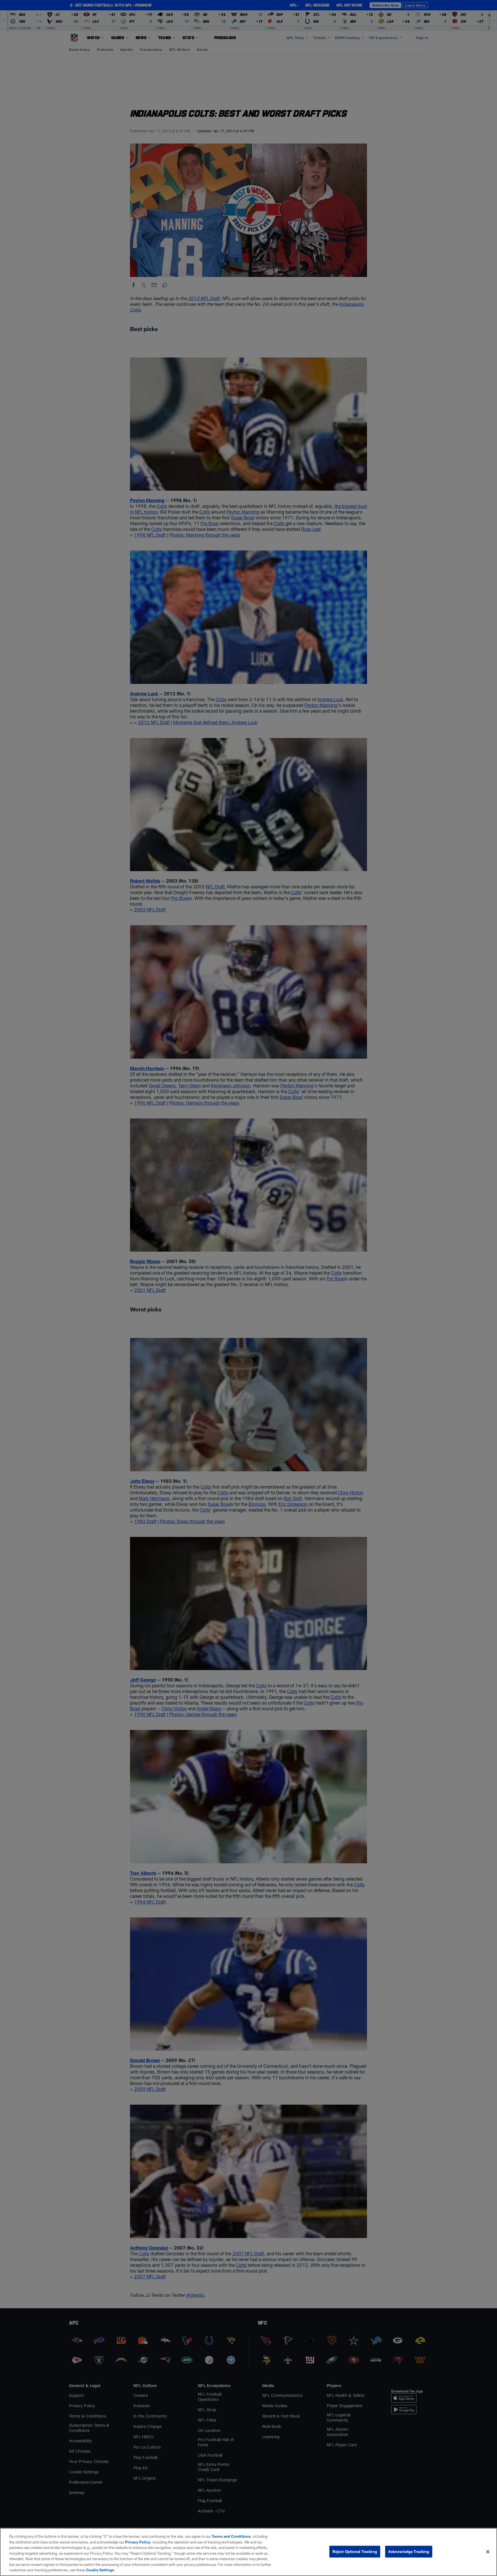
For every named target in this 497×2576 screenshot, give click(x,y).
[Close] (488, 2552)
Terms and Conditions (231, 2536)
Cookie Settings (100, 2570)
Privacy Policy (138, 2542)
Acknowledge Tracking (409, 2551)
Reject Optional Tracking (355, 2551)
